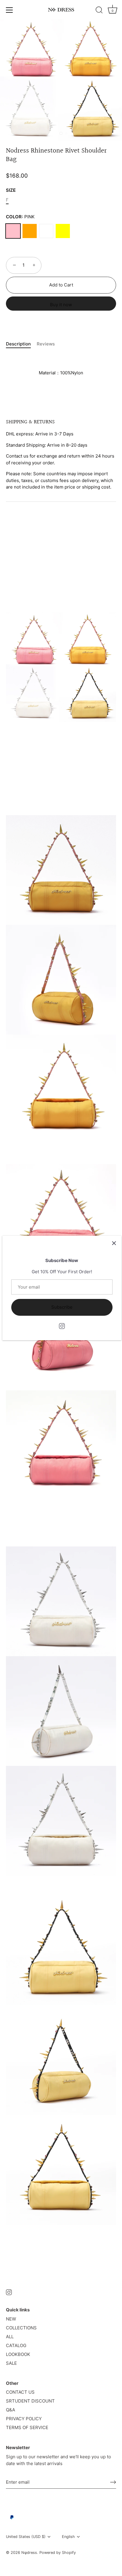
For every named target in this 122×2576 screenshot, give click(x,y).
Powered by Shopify (58, 2553)
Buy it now (61, 305)
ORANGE (30, 231)
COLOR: (20, 217)
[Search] (99, 11)
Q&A (11, 2410)
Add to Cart (61, 285)
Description (18, 344)
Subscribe (62, 1307)
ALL (10, 2337)
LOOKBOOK (18, 2354)
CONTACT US (20, 2392)
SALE (11, 2363)
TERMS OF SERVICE (27, 2427)
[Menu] (9, 10)
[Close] (114, 1243)
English (68, 2537)
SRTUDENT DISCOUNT (30, 2401)
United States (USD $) (26, 2537)
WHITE (46, 231)
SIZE (11, 190)
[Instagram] (62, 1326)
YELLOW (63, 231)
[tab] (21, 344)
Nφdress (29, 2553)
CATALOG (16, 2345)
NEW (11, 2319)
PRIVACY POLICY (24, 2419)
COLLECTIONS (21, 2328)
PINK (13, 231)
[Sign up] (113, 2482)
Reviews (46, 344)
